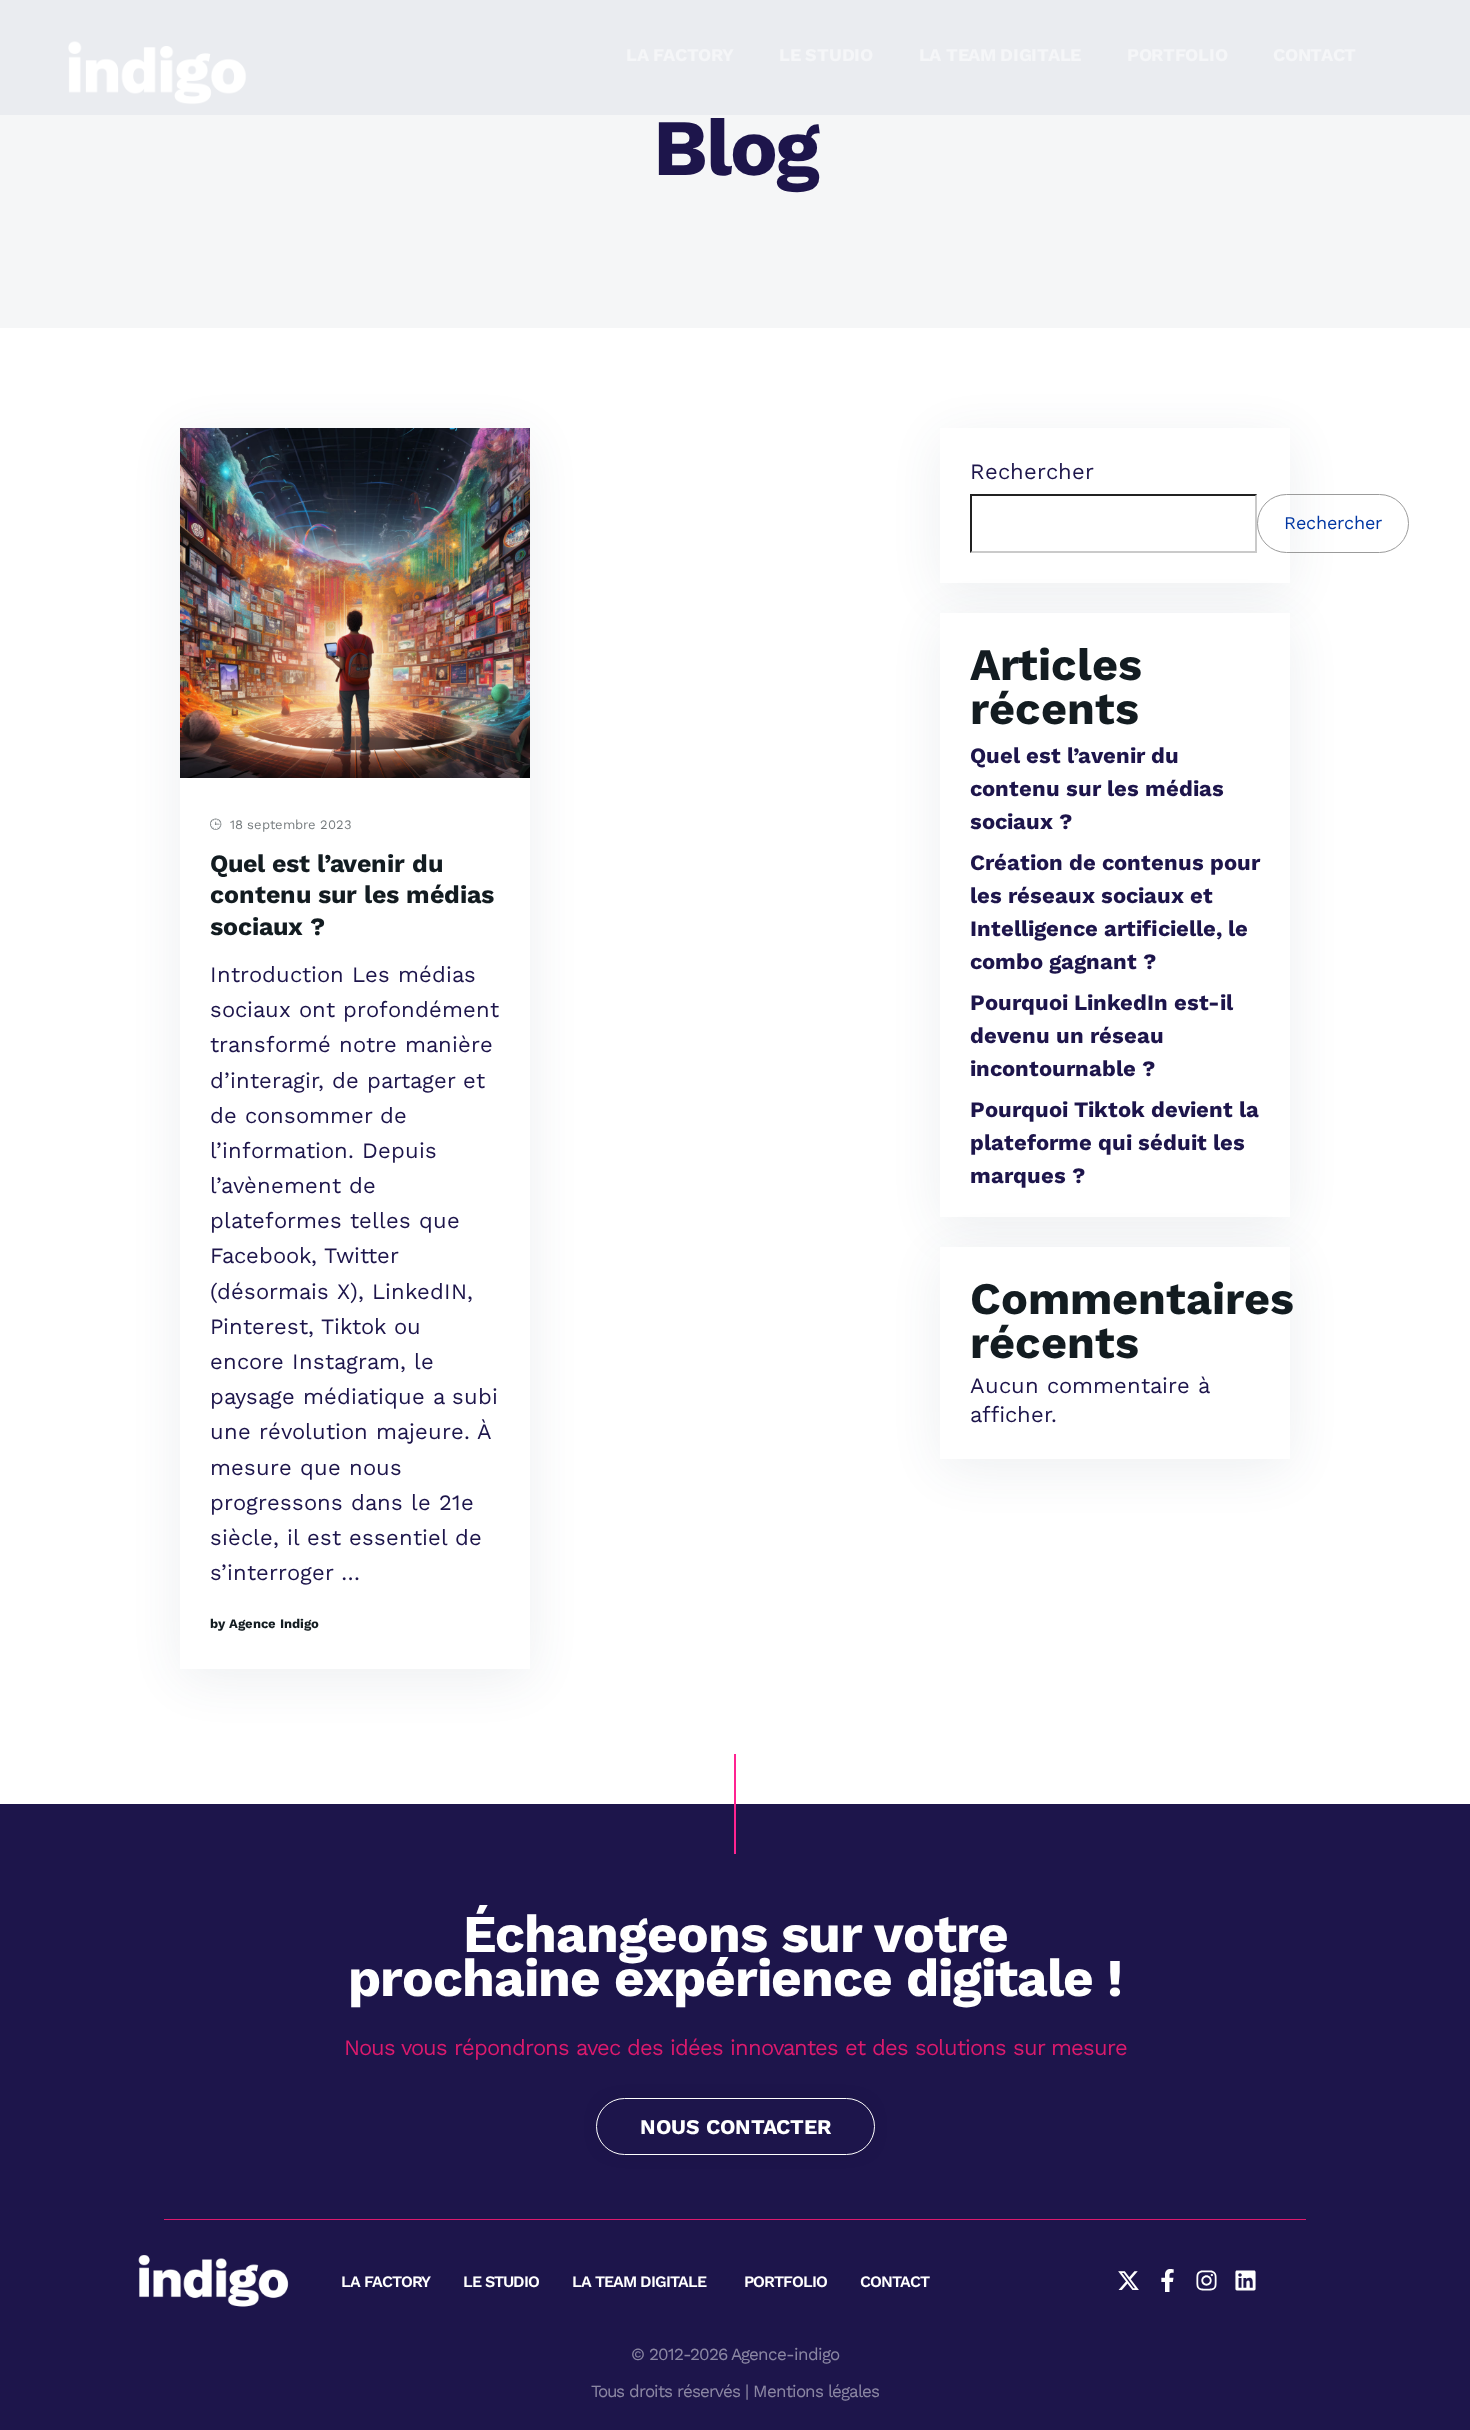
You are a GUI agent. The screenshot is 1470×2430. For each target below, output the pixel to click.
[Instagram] (1206, 2280)
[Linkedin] (1245, 2280)
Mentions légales (816, 2391)
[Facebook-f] (1167, 2280)
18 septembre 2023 (289, 824)
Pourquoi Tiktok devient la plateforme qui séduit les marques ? (1114, 1142)
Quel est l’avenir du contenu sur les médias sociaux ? (352, 895)
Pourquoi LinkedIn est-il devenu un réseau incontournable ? (1101, 1035)
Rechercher (1032, 471)
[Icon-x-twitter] (1128, 2280)
